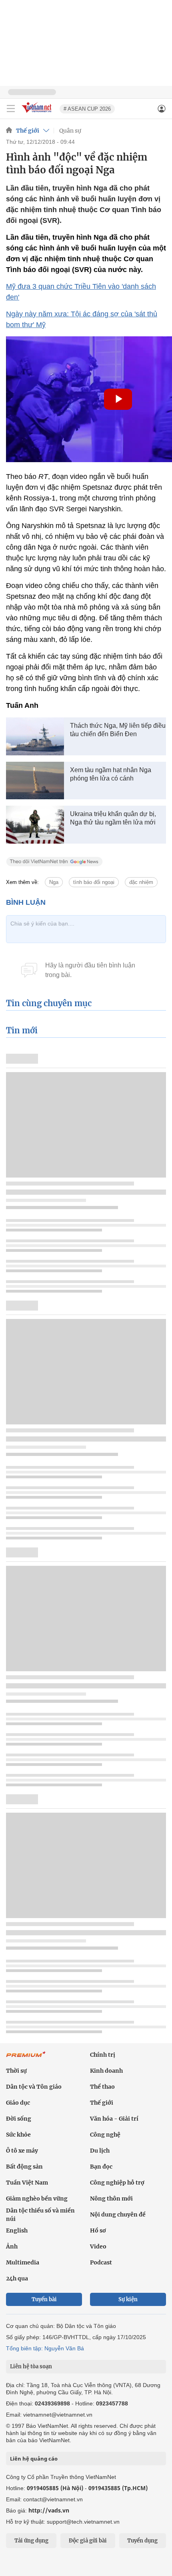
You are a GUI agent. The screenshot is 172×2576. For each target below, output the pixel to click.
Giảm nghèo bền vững (37, 2199)
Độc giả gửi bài (88, 2541)
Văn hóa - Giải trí (114, 2119)
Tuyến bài (44, 2299)
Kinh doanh (106, 2071)
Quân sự (70, 131)
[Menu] (11, 109)
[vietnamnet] (38, 113)
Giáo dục (18, 2103)
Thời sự (16, 2071)
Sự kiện (128, 2299)
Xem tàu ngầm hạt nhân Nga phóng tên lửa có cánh (111, 774)
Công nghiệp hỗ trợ (117, 2183)
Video (98, 2246)
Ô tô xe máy (22, 2151)
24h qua (17, 2278)
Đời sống (19, 2119)
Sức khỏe (18, 2135)
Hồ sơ (98, 2230)
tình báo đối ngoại (94, 882)
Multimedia (23, 2262)
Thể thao (102, 2087)
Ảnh (12, 2246)
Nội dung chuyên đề (118, 2215)
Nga (54, 882)
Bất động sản (24, 2167)
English (17, 2230)
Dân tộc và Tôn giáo (34, 2087)
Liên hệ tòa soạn (31, 2366)
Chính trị (103, 2055)
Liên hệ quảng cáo (34, 2459)
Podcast (101, 2262)
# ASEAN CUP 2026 (87, 109)
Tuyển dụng (142, 2541)
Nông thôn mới (111, 2199)
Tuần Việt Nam (27, 2183)
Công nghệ (105, 2135)
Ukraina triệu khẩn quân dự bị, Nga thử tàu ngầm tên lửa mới (113, 818)
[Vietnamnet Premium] (26, 2058)
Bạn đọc (101, 2167)
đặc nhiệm (141, 882)
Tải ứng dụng (31, 2541)
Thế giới (28, 131)
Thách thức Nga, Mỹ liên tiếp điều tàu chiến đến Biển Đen (118, 730)
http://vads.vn (49, 2510)
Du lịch (100, 2151)
